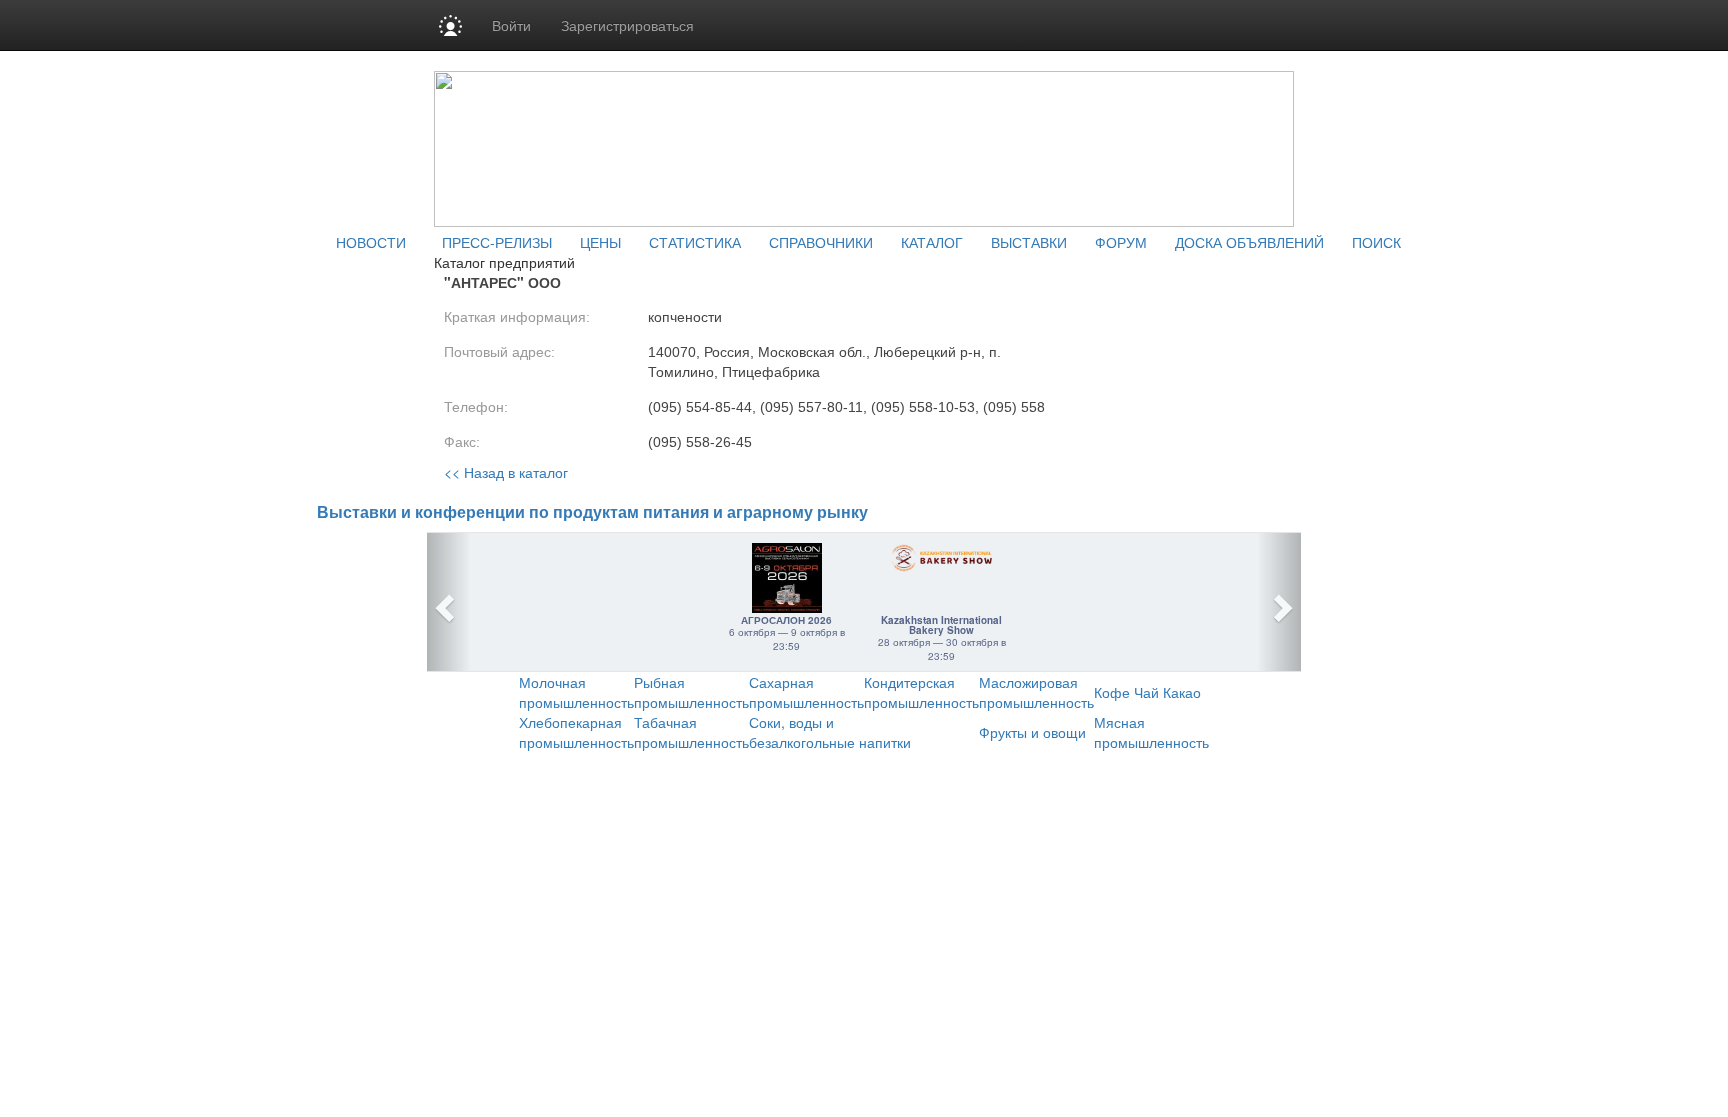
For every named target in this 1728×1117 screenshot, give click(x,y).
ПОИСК (1376, 242)
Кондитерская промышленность (921, 692)
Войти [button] (511, 25)
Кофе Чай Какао (1147, 692)
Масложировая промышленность (1036, 692)
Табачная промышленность (691, 732)
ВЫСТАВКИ (1029, 242)
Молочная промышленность (576, 692)
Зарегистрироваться (627, 25)
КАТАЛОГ (932, 242)
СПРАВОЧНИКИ (821, 242)
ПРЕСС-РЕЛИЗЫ (497, 242)
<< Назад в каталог (506, 472)
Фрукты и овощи (1032, 732)
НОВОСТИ (371, 242)
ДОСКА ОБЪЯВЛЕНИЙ (1249, 242)
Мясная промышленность (1151, 732)
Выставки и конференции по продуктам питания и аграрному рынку (592, 512)
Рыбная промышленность (691, 692)
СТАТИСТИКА (695, 242)
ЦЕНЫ (600, 242)
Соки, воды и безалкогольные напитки (830, 732)
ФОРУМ (1121, 242)
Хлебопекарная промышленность (576, 732)
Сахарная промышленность (806, 692)
